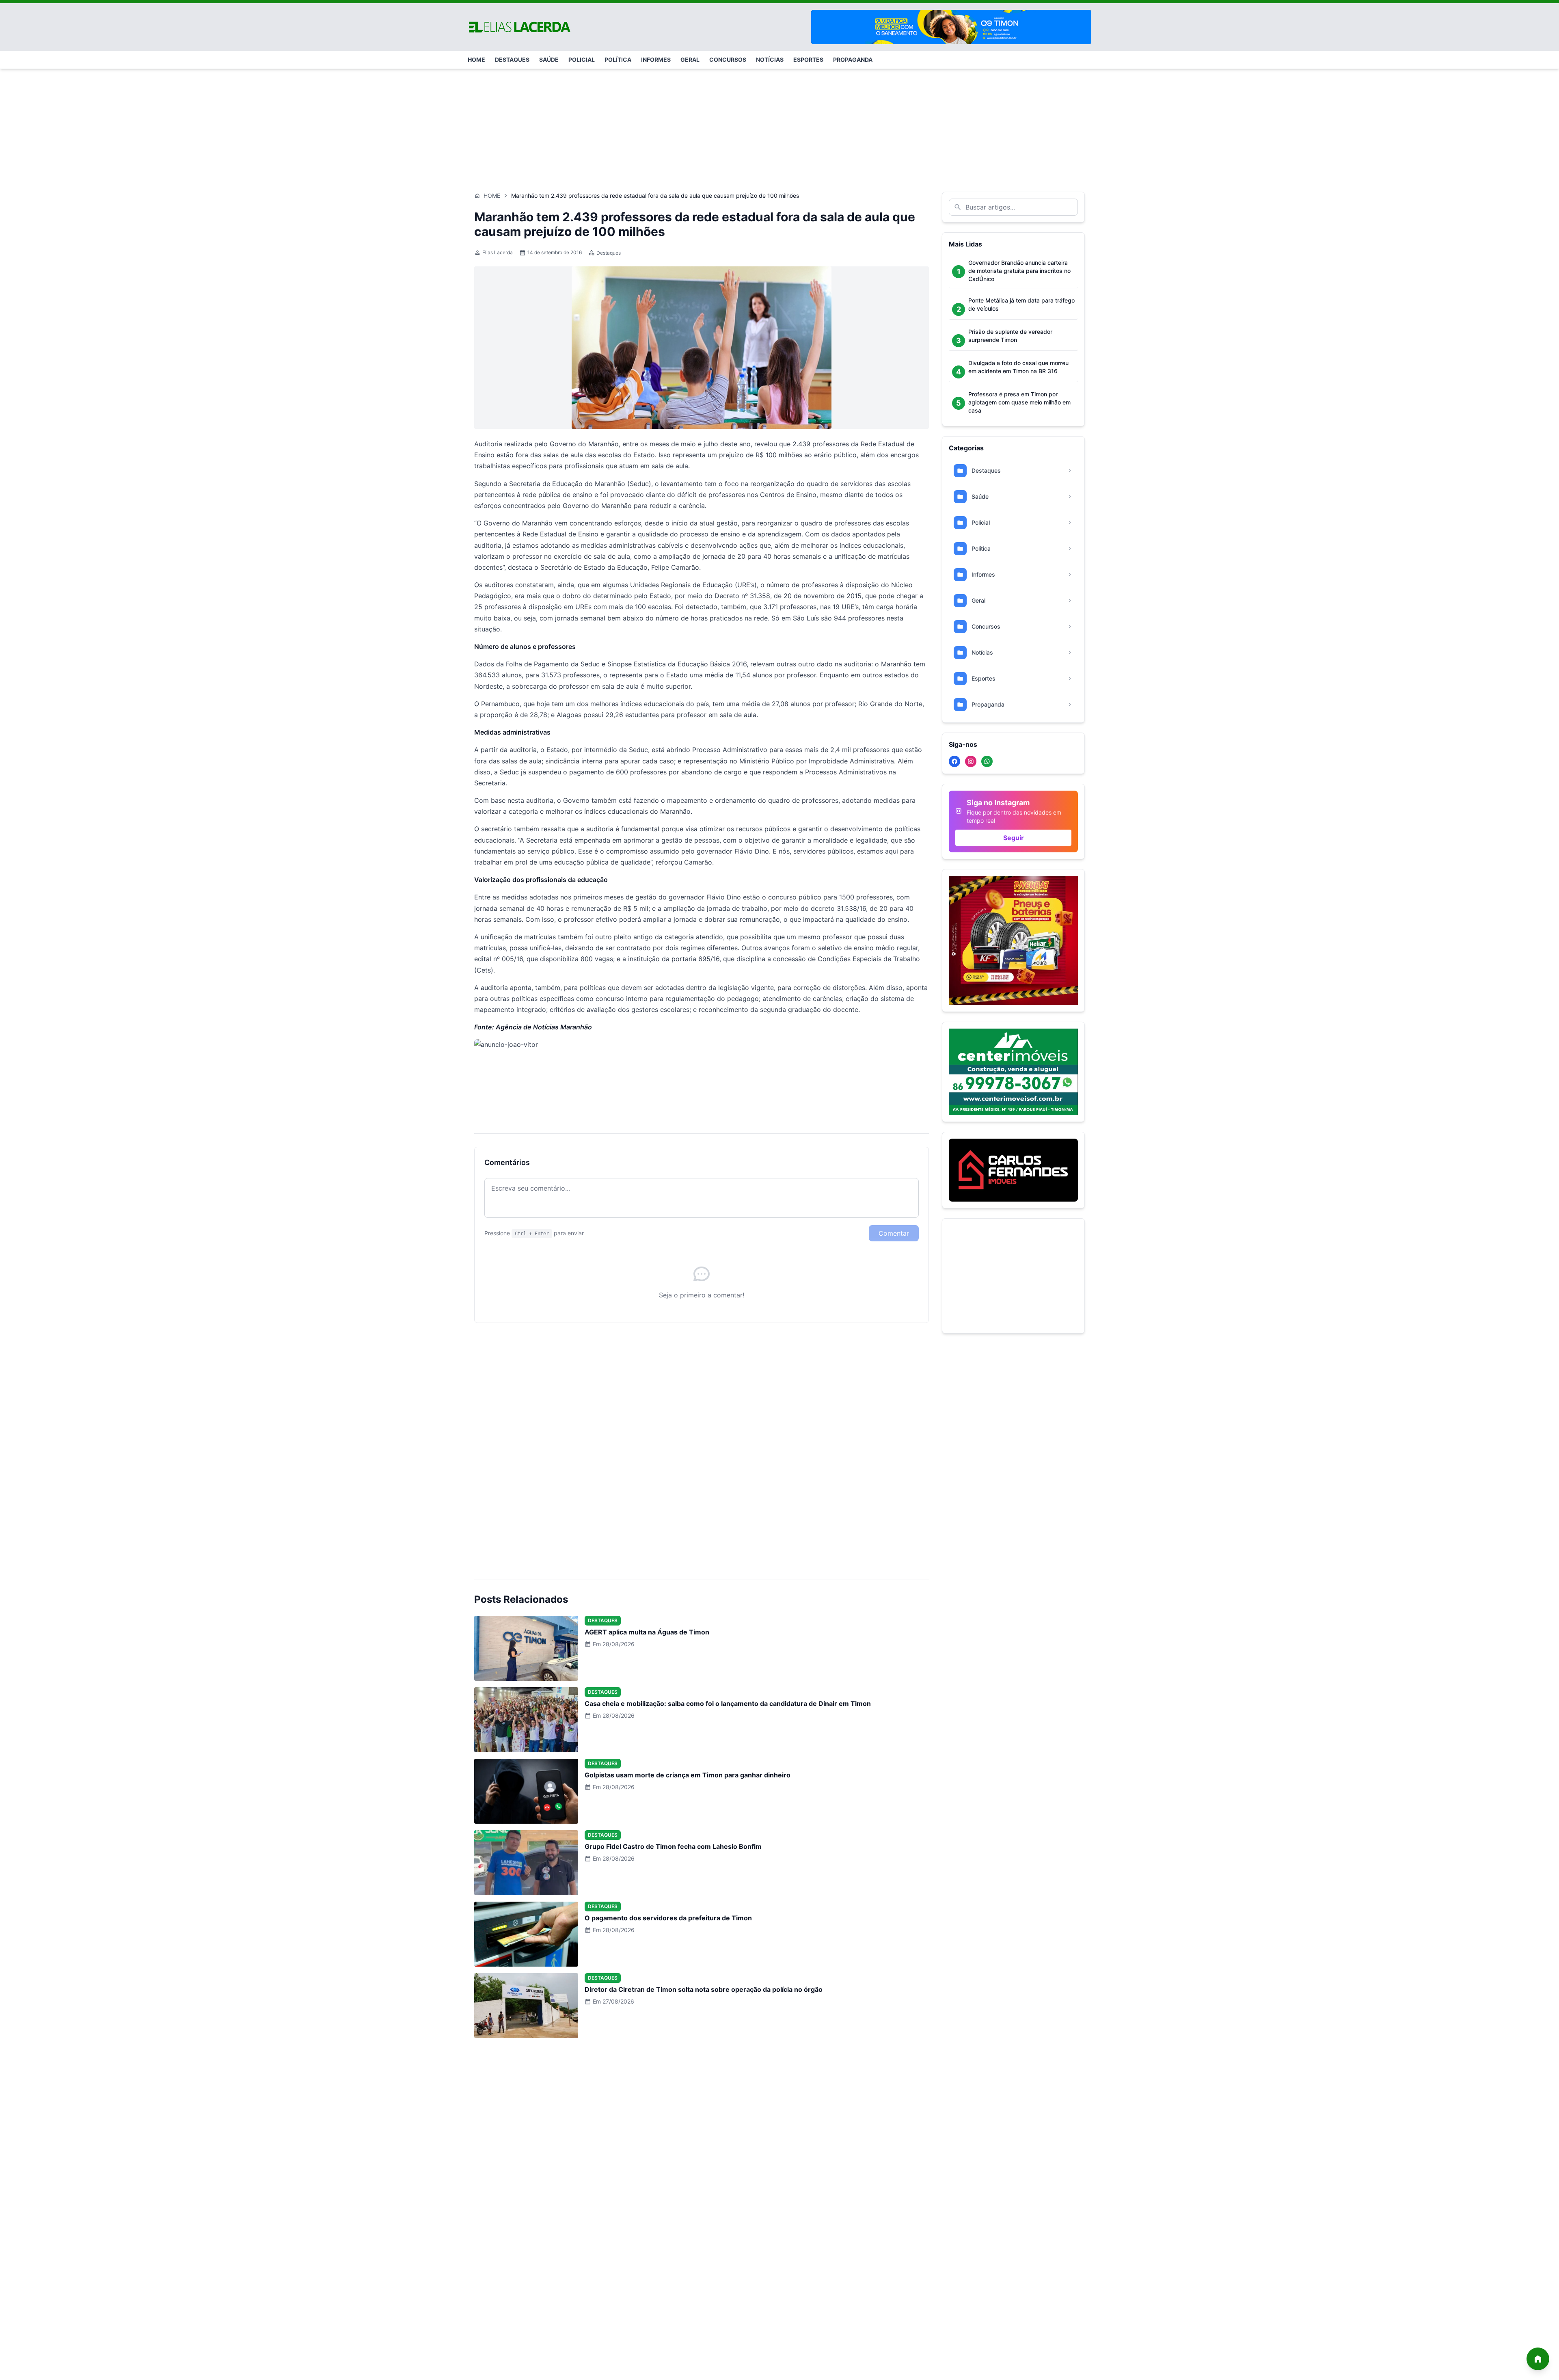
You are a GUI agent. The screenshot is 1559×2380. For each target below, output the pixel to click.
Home (492, 196)
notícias (770, 59)
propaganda (853, 59)
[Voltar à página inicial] (1538, 2359)
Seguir (1014, 838)
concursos (728, 59)
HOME (476, 59)
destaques (512, 59)
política (618, 59)
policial (582, 59)
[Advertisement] (779, 126)
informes (656, 59)
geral (690, 59)
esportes (808, 59)
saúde (549, 59)
